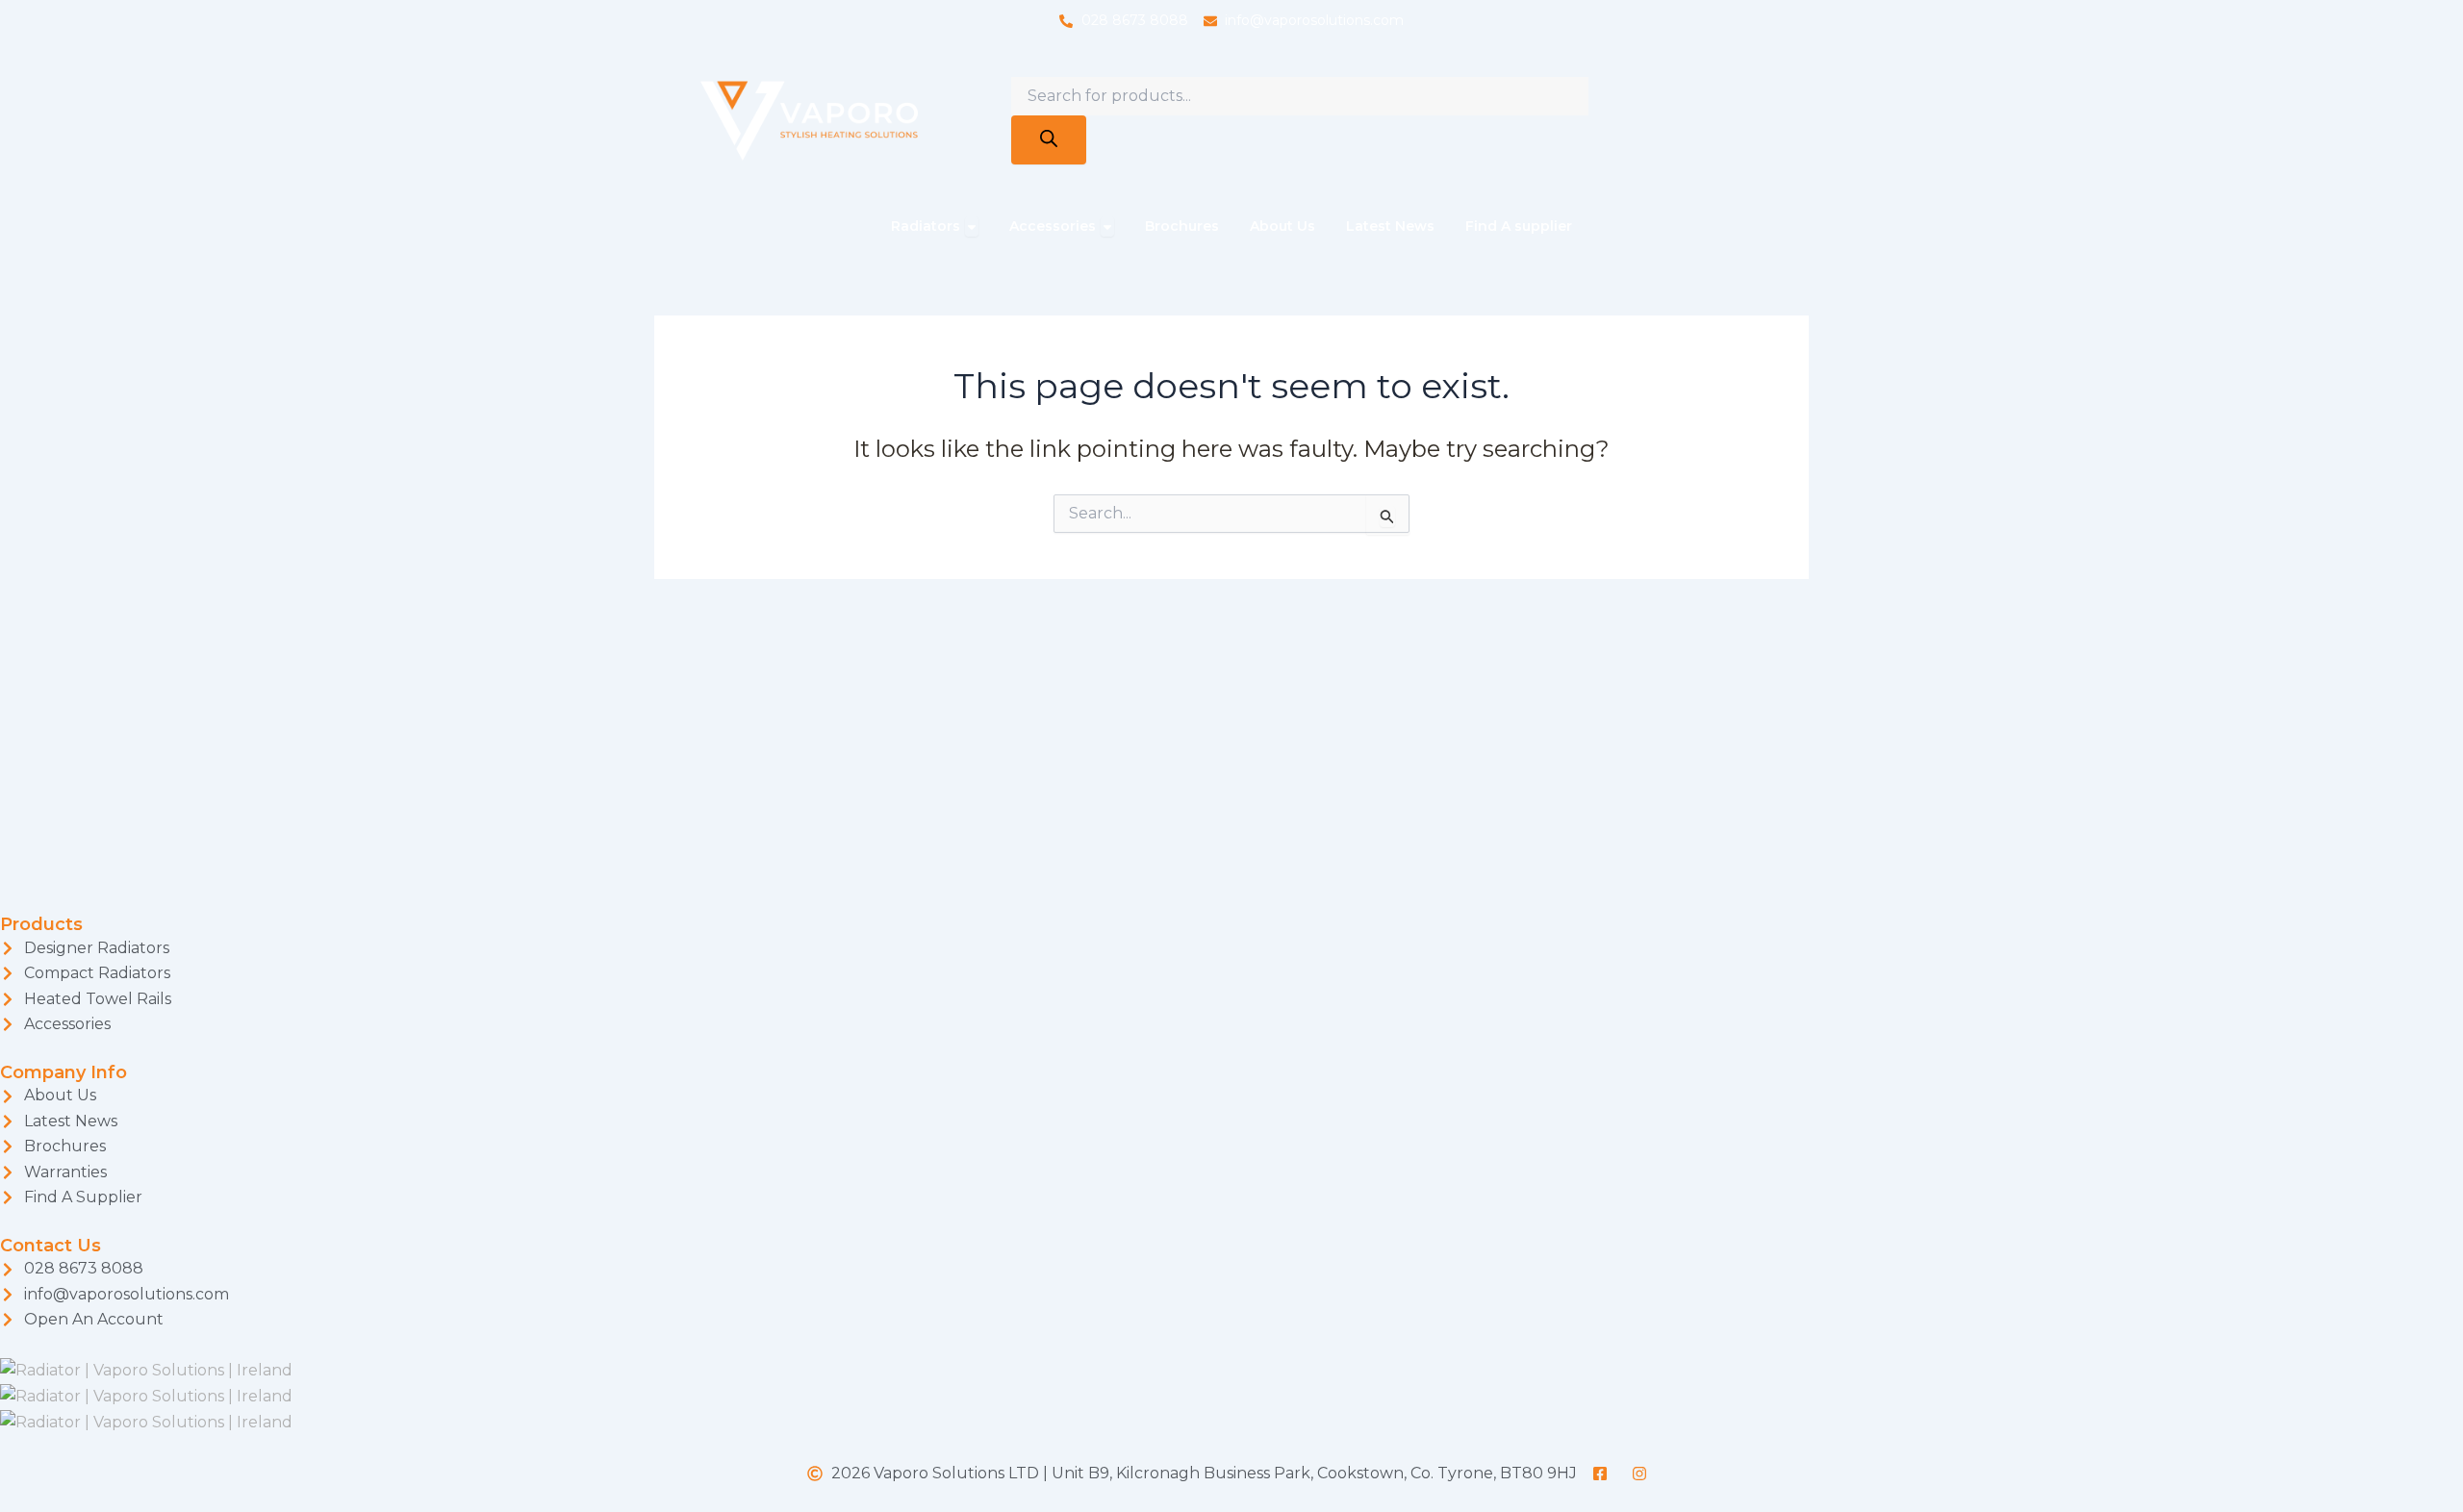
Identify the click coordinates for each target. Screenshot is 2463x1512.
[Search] (1049, 140)
